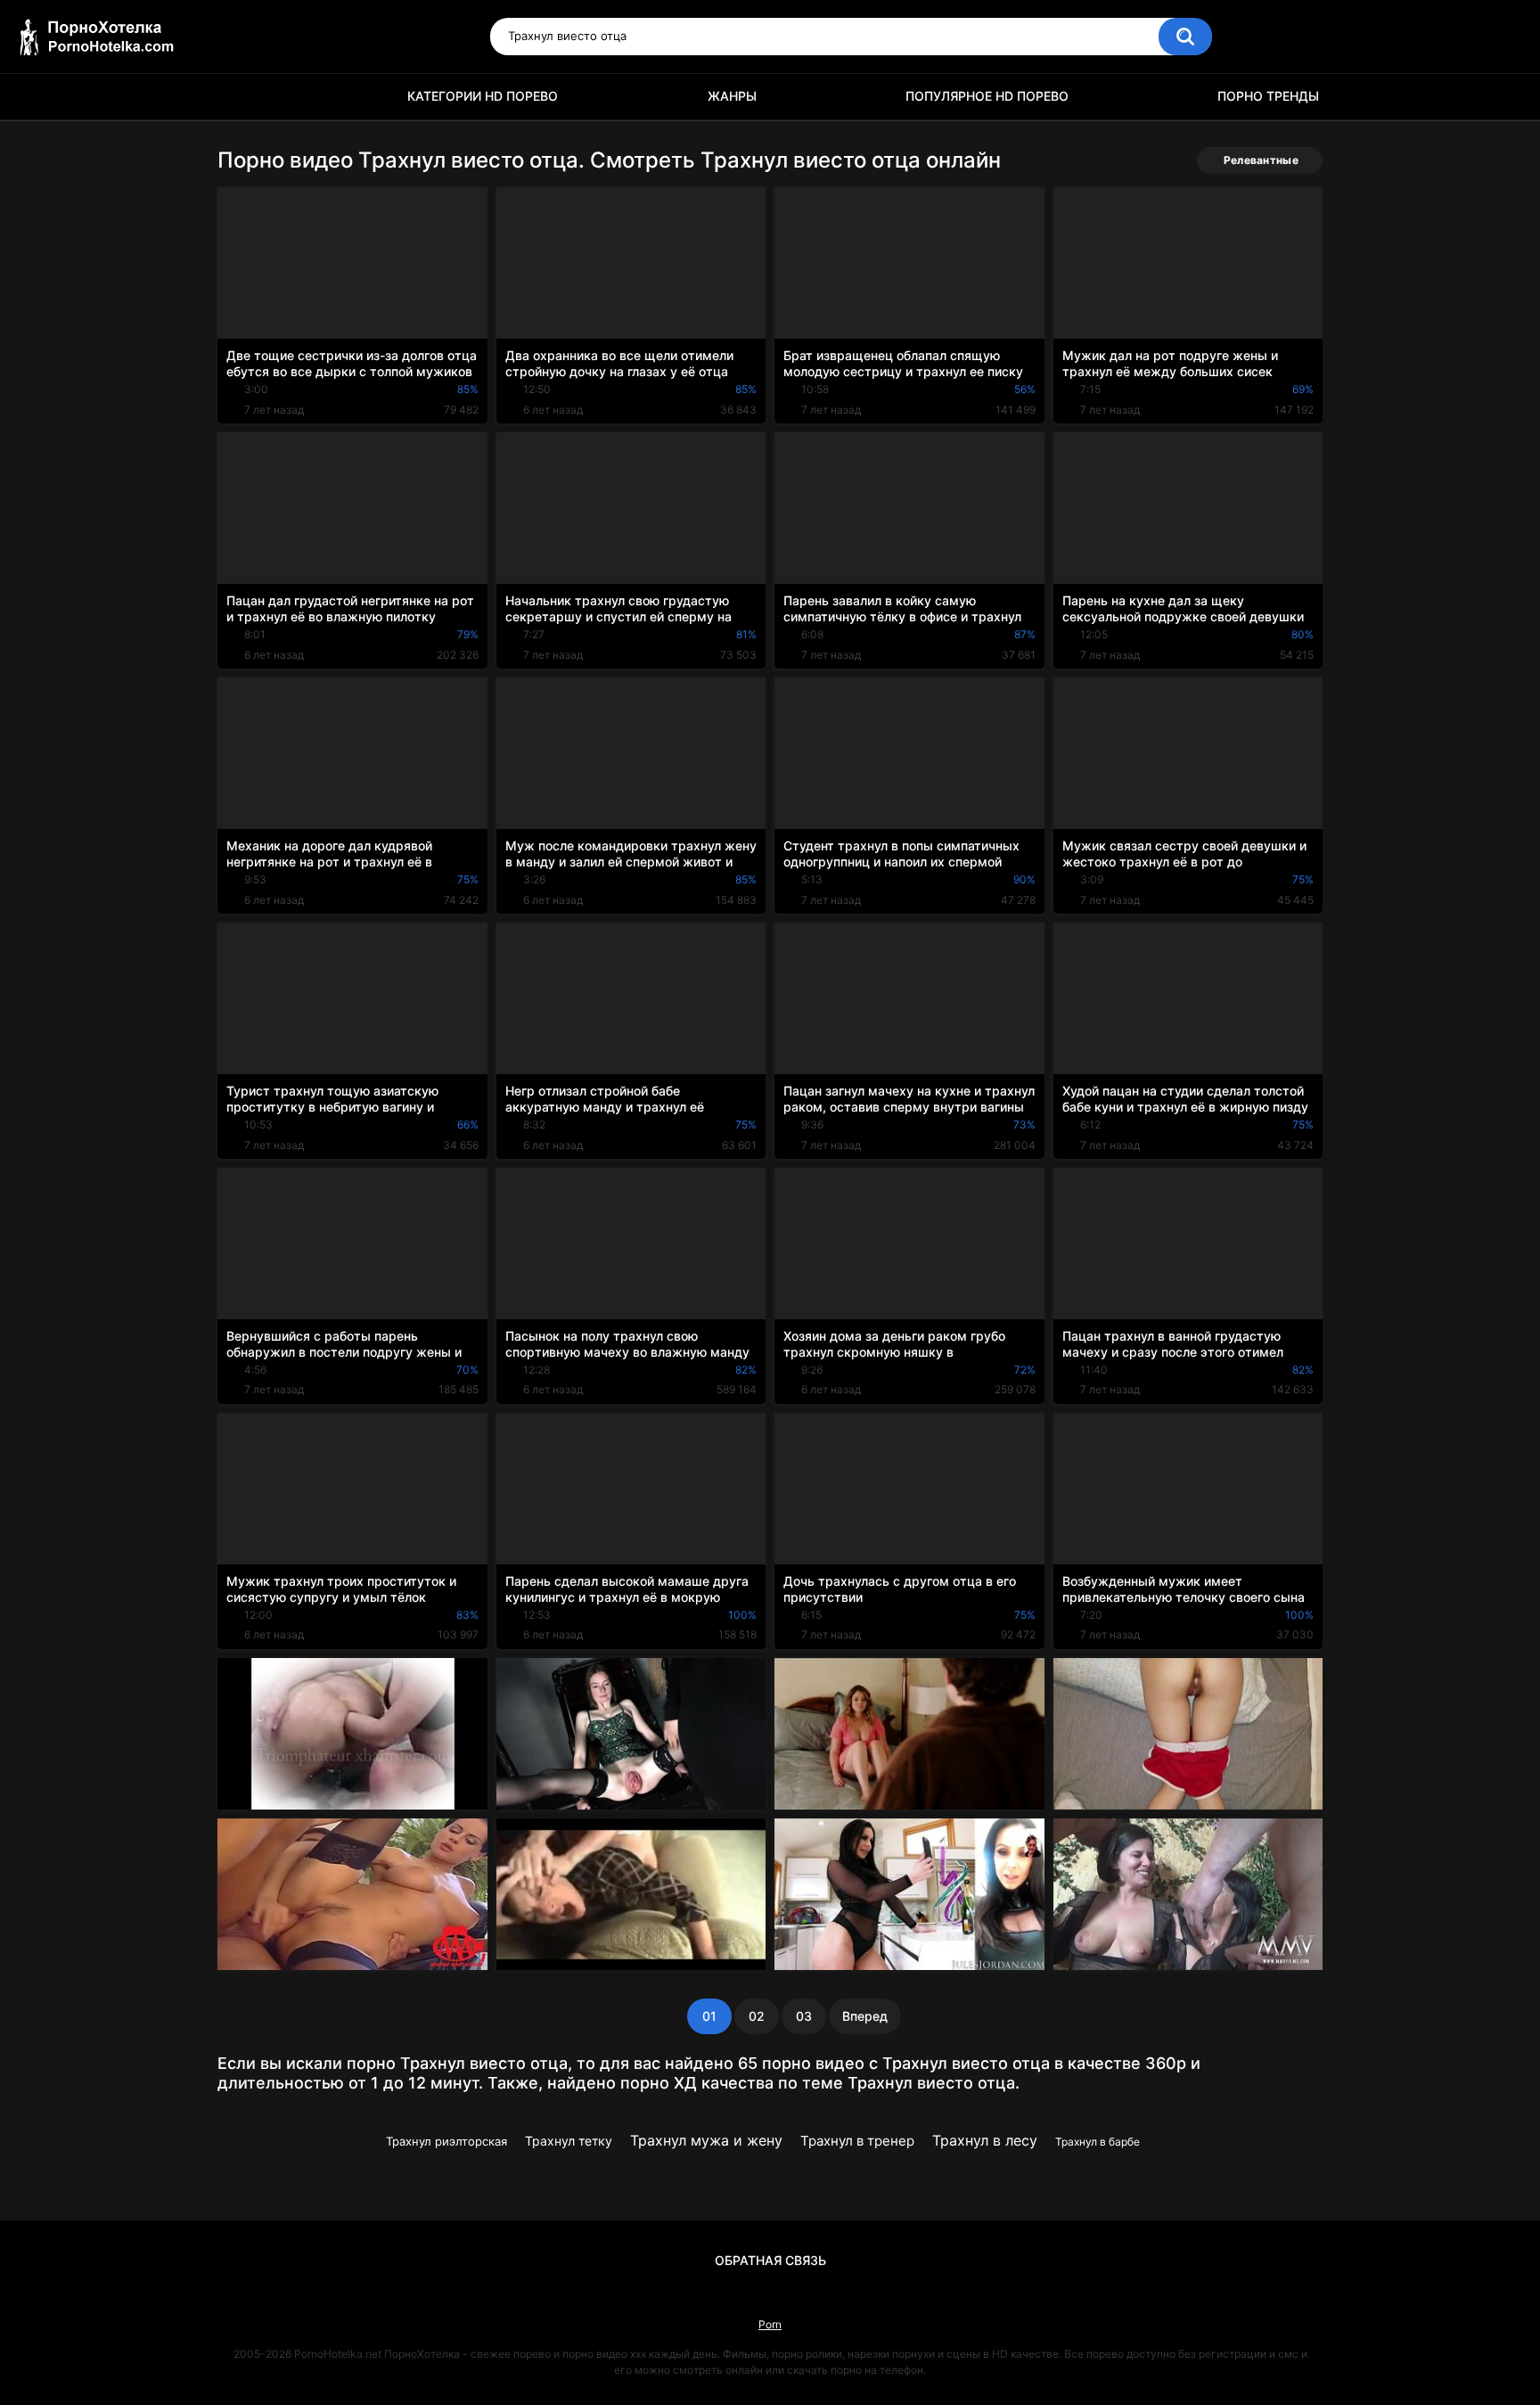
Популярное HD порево (987, 96)
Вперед (865, 2016)
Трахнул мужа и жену (706, 2140)
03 (804, 2016)
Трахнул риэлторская (446, 2141)
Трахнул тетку (569, 2141)
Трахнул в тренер (857, 2141)
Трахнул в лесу (985, 2140)
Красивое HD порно (240, 97)
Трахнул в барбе (1098, 2142)
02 (757, 2016)
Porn (770, 2324)
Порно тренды (1268, 96)
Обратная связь (770, 2260)
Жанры (732, 96)
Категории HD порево (483, 96)
